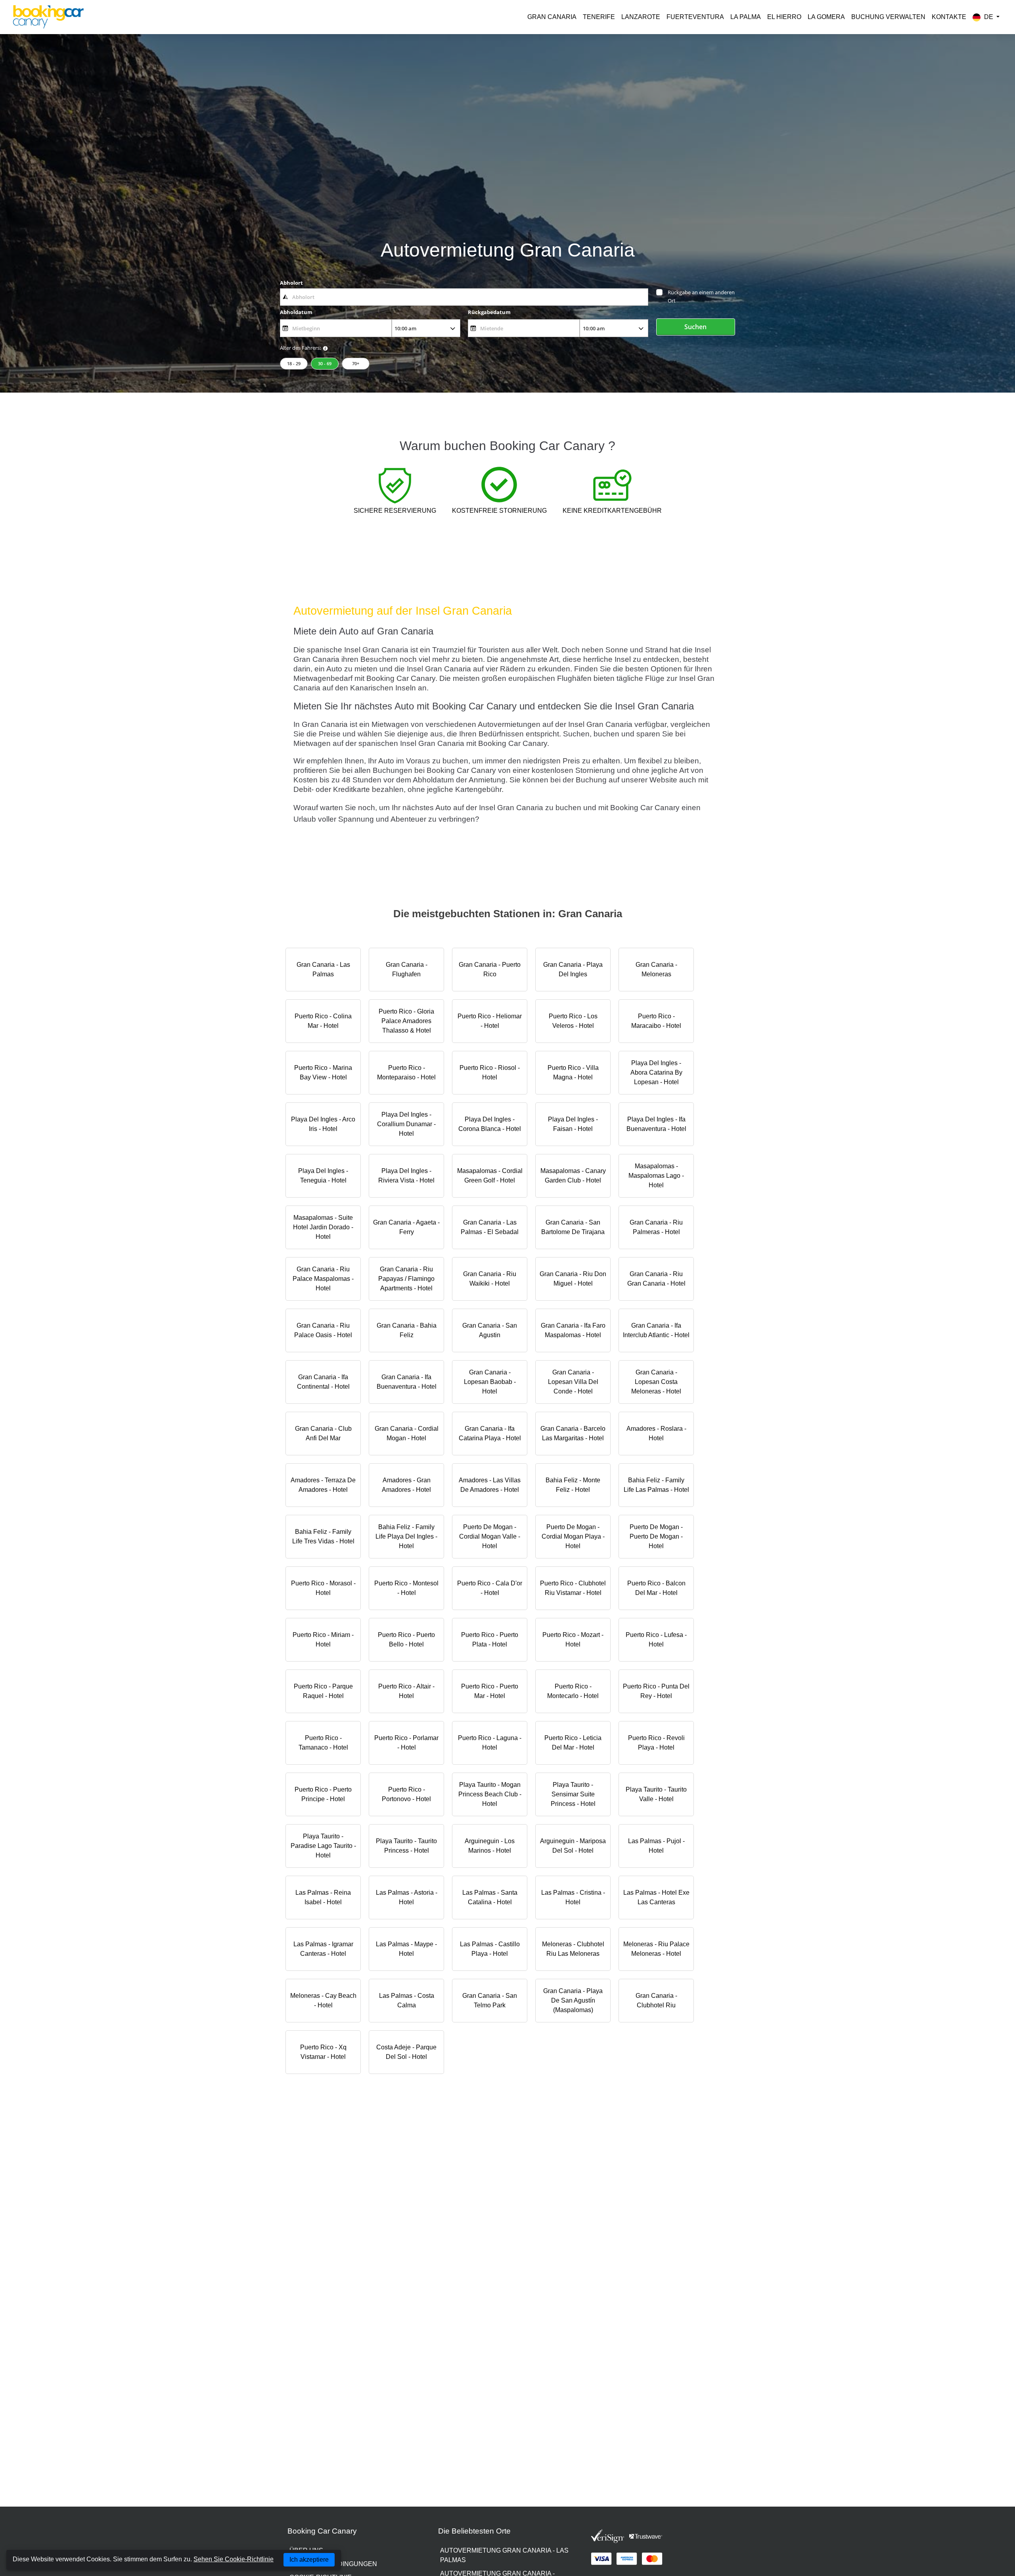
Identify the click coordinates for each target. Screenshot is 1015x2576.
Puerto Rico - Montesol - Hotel (406, 1588)
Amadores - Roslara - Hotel (656, 1433)
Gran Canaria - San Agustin (490, 1330)
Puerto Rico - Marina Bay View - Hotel (323, 1072)
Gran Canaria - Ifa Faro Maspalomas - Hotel (573, 1330)
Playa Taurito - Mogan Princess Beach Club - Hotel (490, 1794)
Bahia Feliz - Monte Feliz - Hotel (573, 1485)
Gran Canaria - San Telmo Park (490, 2000)
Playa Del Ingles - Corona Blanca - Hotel (490, 1124)
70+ (356, 363)
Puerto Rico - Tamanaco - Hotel (323, 1743)
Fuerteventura (695, 17)
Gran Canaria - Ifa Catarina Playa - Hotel (490, 1433)
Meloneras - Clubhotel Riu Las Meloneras (573, 1949)
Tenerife (599, 17)
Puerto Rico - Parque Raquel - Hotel (323, 1691)
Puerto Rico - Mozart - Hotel (573, 1640)
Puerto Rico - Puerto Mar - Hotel (490, 1691)
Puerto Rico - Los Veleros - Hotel (573, 1021)
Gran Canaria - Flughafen (407, 969)
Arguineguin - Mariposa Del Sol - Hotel (573, 1846)
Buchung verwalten (888, 17)
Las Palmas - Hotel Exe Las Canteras (656, 1897)
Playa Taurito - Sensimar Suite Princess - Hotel (573, 1794)
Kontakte (949, 17)
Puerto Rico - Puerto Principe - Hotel (323, 1794)
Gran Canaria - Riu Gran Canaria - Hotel (656, 1279)
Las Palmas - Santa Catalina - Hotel (490, 1897)
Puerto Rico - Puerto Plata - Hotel (490, 1640)
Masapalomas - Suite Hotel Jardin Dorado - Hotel (323, 1227)
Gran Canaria (552, 17)
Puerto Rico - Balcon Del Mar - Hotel (656, 1588)
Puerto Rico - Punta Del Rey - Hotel (656, 1691)
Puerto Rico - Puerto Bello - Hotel (406, 1640)
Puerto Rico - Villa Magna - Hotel (573, 1072)
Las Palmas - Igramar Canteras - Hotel (323, 1949)
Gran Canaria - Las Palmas (323, 969)
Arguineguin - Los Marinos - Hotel (490, 1846)
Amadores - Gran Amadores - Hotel (406, 1485)
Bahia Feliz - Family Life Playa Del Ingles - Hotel (406, 1536)
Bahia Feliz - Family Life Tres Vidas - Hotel (323, 1536)
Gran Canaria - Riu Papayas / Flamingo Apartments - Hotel (406, 1279)
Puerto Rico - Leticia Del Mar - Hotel (573, 1743)
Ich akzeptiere (309, 2560)
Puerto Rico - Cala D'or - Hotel (490, 1588)
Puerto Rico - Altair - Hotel (406, 1691)
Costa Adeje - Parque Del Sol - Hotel (406, 2052)
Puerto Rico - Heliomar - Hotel (490, 1021)
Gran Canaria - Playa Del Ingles (573, 969)
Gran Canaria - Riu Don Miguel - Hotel (573, 1279)
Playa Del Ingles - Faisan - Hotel (573, 1124)
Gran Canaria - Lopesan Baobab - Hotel (490, 1382)
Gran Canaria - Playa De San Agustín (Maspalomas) (573, 2000)
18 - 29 (294, 363)
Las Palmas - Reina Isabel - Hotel (323, 1897)
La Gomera (826, 17)
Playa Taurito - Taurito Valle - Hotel (656, 1794)
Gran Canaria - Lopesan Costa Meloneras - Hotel (656, 1382)
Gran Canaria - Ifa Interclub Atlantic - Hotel (656, 1330)
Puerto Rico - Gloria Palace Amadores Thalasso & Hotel (406, 1021)
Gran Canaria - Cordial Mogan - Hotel (407, 1433)
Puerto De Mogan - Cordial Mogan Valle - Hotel (490, 1536)
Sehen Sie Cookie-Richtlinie (234, 2559)
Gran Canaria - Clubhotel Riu (656, 2000)
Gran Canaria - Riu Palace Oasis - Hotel (323, 1330)
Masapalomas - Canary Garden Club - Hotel (573, 1176)
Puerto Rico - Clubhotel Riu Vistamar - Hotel (573, 1588)
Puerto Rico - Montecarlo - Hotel (573, 1691)
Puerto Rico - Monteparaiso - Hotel (406, 1072)
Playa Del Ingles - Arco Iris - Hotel (323, 1124)
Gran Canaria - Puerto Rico (490, 969)
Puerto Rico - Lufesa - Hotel (656, 1640)
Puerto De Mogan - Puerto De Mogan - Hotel (656, 1536)
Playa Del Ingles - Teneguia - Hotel (323, 1176)
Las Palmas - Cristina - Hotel (573, 1897)
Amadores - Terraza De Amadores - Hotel (323, 1485)
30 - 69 (325, 363)
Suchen (695, 327)
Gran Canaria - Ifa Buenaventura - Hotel (407, 1382)
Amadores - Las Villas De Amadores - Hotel (490, 1485)
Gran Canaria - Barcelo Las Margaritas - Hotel (573, 1433)
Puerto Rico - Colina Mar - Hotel (323, 1021)
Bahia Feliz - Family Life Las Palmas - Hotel (656, 1485)
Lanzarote (641, 17)
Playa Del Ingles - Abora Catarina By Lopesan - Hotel (656, 1072)
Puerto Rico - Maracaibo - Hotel (656, 1021)
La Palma (746, 17)
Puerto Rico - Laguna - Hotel (490, 1743)
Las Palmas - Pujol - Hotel (656, 1846)
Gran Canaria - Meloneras (656, 969)
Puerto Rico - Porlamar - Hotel (406, 1743)
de (989, 17)
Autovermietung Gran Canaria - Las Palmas (504, 2555)
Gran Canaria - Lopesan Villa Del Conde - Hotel (573, 1382)
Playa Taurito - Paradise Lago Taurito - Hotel (323, 1846)
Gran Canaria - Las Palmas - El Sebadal (490, 1227)
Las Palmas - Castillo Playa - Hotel (490, 1949)
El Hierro (784, 17)
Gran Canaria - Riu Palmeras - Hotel (656, 1227)
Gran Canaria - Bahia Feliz (407, 1330)
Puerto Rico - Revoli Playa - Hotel (656, 1743)
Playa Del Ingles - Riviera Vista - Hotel (406, 1176)
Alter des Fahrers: (300, 348)
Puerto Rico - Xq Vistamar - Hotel (323, 2052)
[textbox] (464, 297)
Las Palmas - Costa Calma (407, 2000)
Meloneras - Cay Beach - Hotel (323, 2000)
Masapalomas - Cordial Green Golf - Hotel (490, 1176)
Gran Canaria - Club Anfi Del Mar (323, 1433)
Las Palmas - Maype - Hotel (406, 1949)
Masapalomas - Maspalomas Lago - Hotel (656, 1176)
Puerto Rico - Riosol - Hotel (490, 1072)
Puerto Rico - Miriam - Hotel (323, 1640)
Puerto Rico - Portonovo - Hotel (406, 1794)
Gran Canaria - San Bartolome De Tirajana (573, 1227)
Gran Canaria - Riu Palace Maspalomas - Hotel (323, 1279)
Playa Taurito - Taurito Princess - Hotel (406, 1846)
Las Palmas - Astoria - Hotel (407, 1897)
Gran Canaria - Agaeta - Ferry (406, 1227)
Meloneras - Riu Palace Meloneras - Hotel (656, 1949)
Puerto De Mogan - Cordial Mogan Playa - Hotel (573, 1536)
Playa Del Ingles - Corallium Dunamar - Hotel (406, 1124)
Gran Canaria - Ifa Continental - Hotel (323, 1382)
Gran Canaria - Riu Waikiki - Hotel (490, 1279)
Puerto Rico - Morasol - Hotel (323, 1588)
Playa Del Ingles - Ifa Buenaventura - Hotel (656, 1124)
